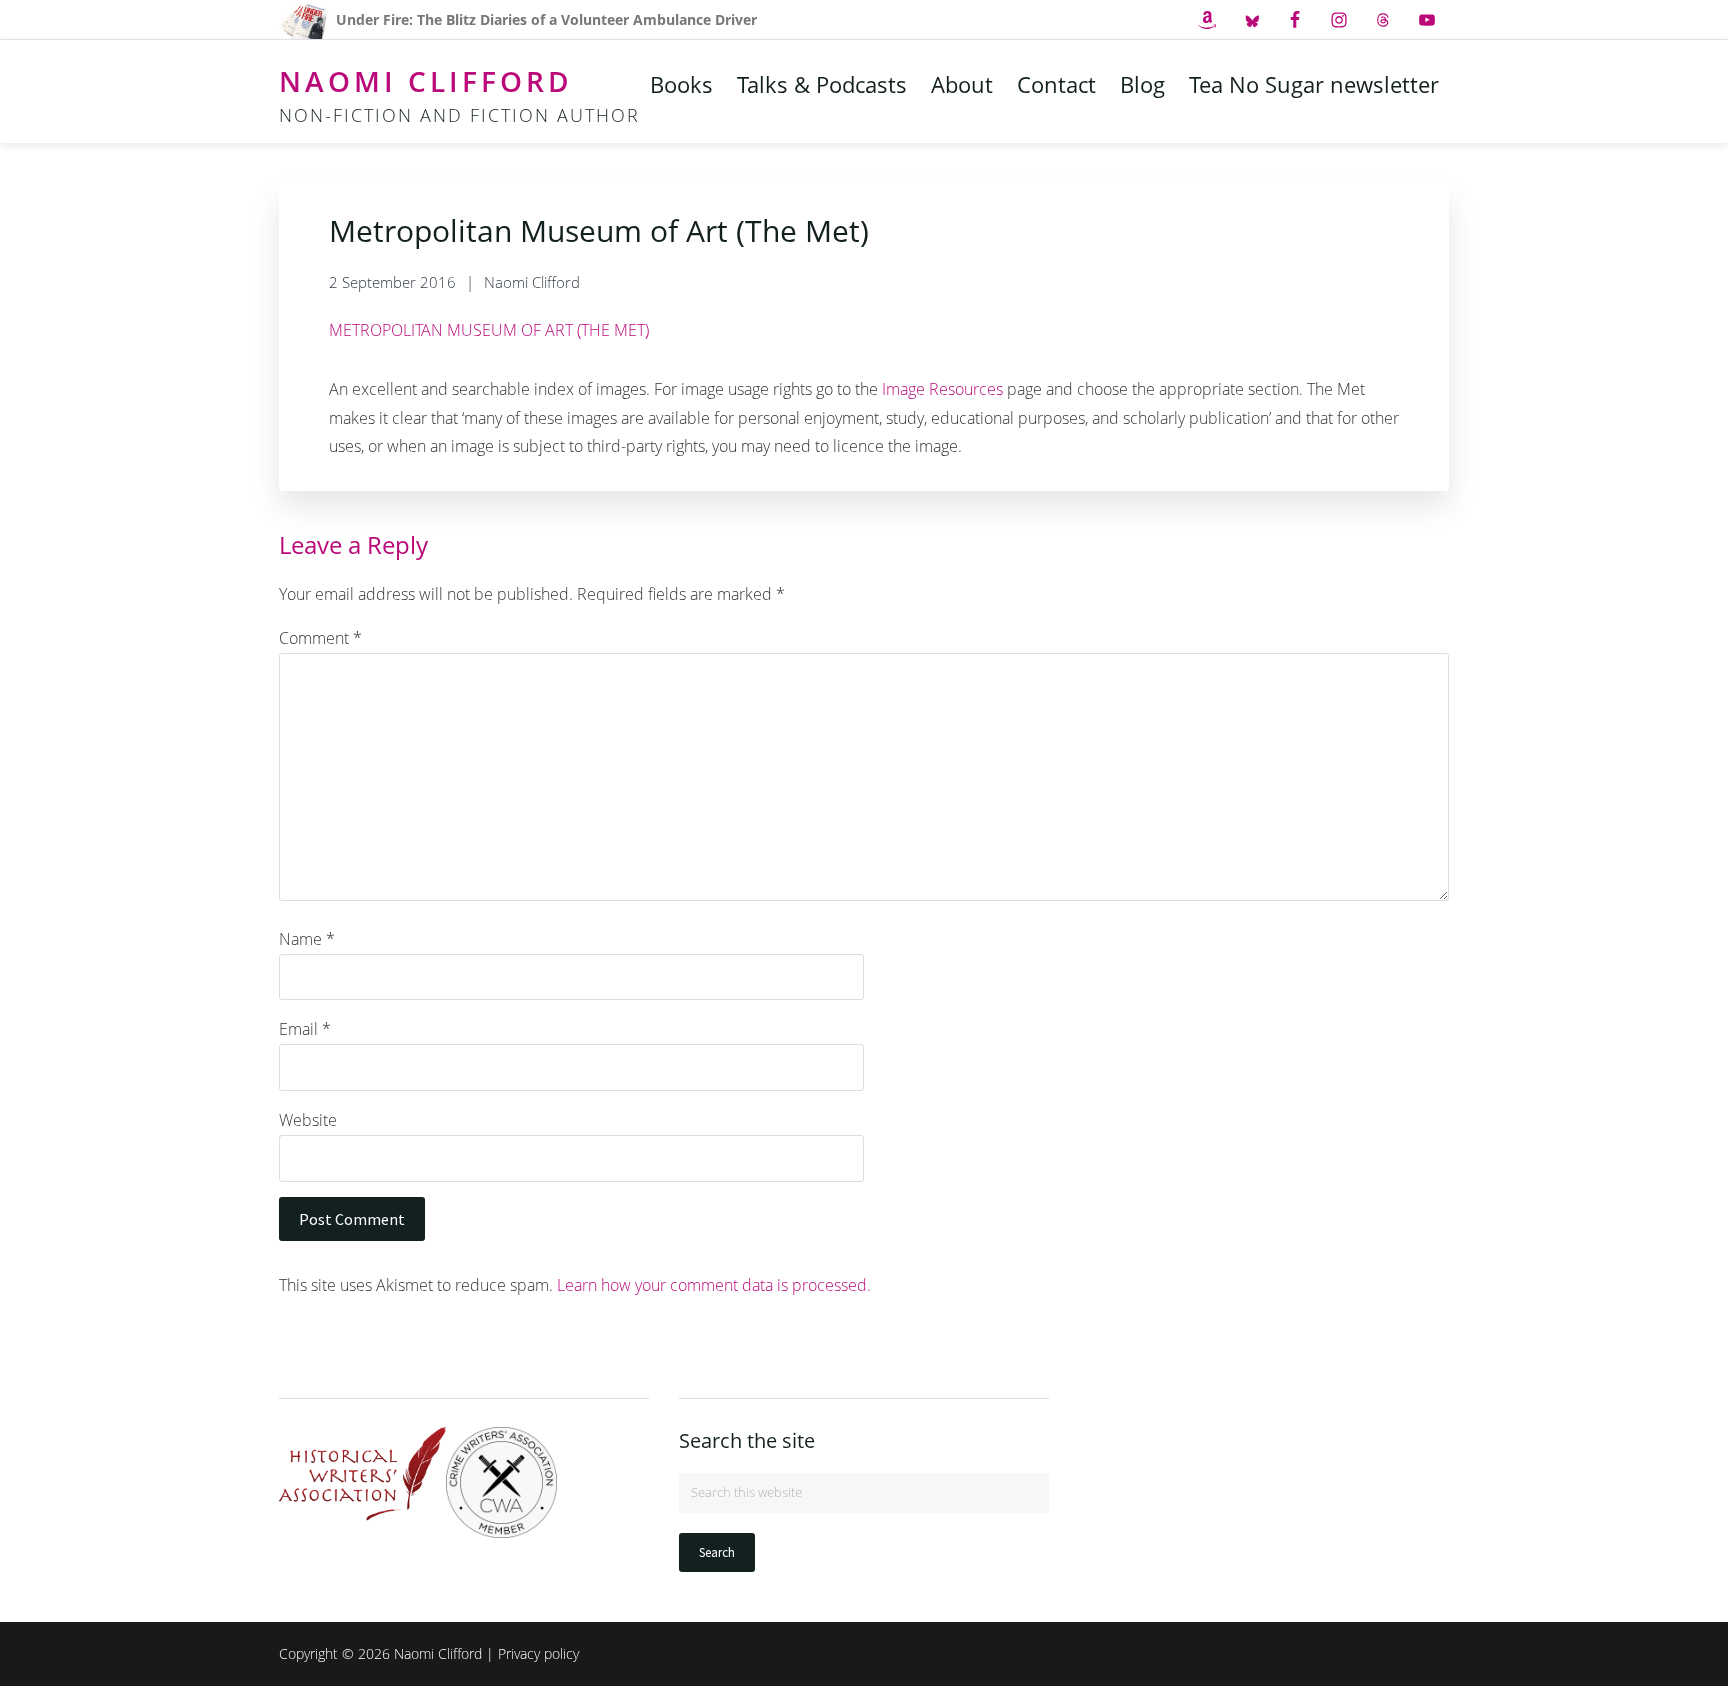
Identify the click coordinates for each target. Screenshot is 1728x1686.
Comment (320, 638)
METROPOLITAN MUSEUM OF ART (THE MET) (489, 330)
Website (308, 1120)
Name (307, 939)
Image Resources (942, 389)
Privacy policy (538, 1653)
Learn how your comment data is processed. (714, 1285)
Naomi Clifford (426, 81)
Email (305, 1029)
